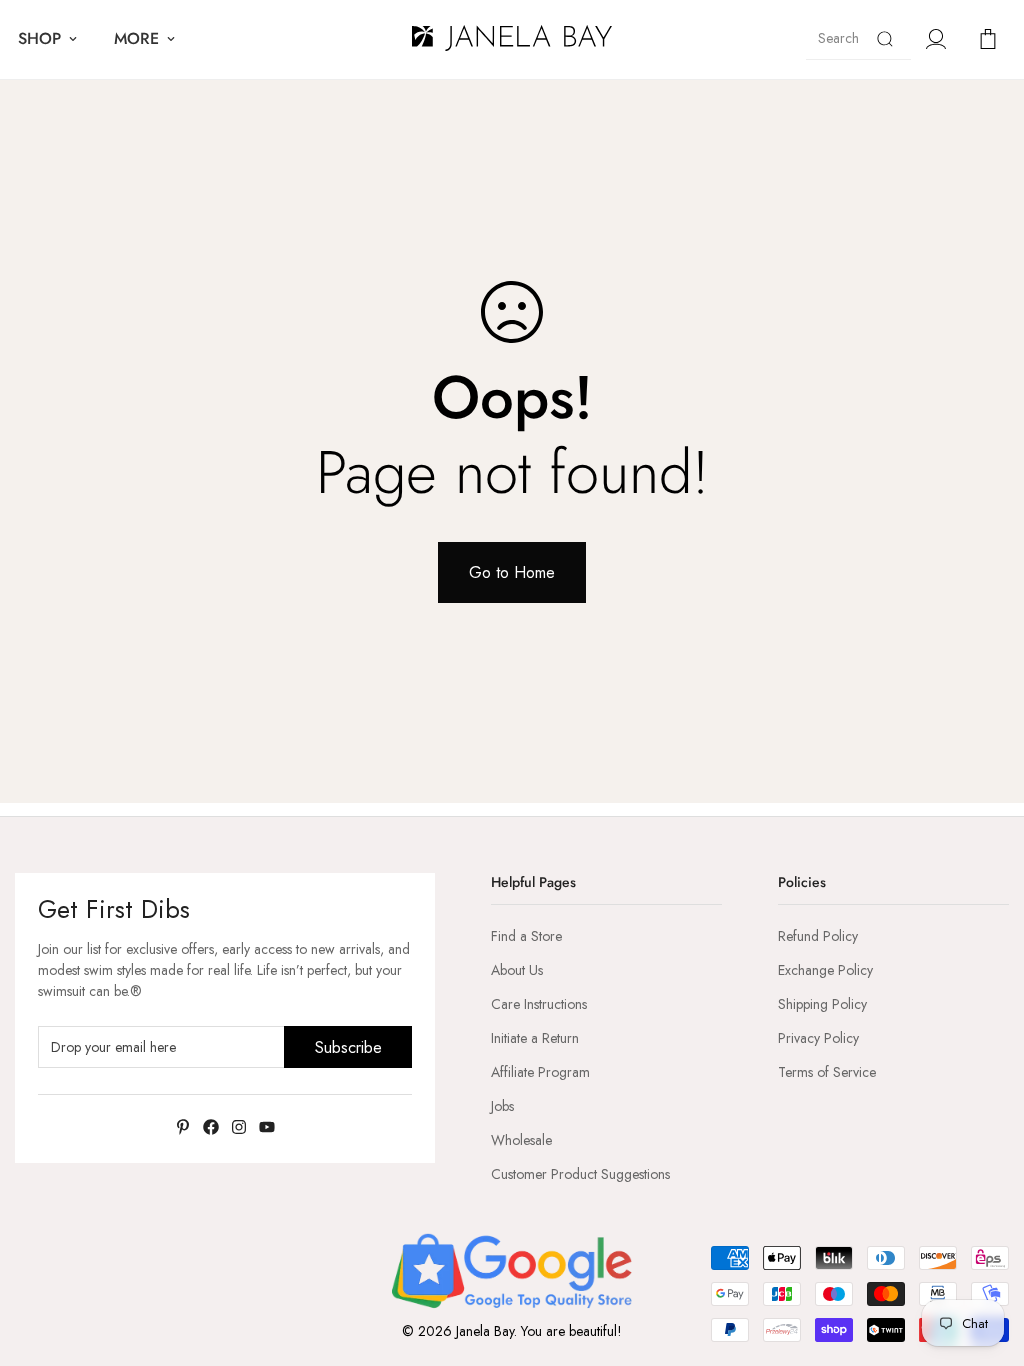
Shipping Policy (822, 1004)
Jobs (502, 1106)
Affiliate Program (540, 1072)
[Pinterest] (183, 1127)
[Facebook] (211, 1127)
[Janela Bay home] (512, 39)
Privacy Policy (818, 1038)
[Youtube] (267, 1127)
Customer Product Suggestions (580, 1174)
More (136, 38)
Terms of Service (827, 1072)
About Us (517, 970)
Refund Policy (818, 936)
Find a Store (526, 936)
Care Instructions (539, 1004)
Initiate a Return (535, 1038)
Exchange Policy (825, 970)
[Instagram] (239, 1127)
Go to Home (512, 572)
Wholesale (521, 1140)
